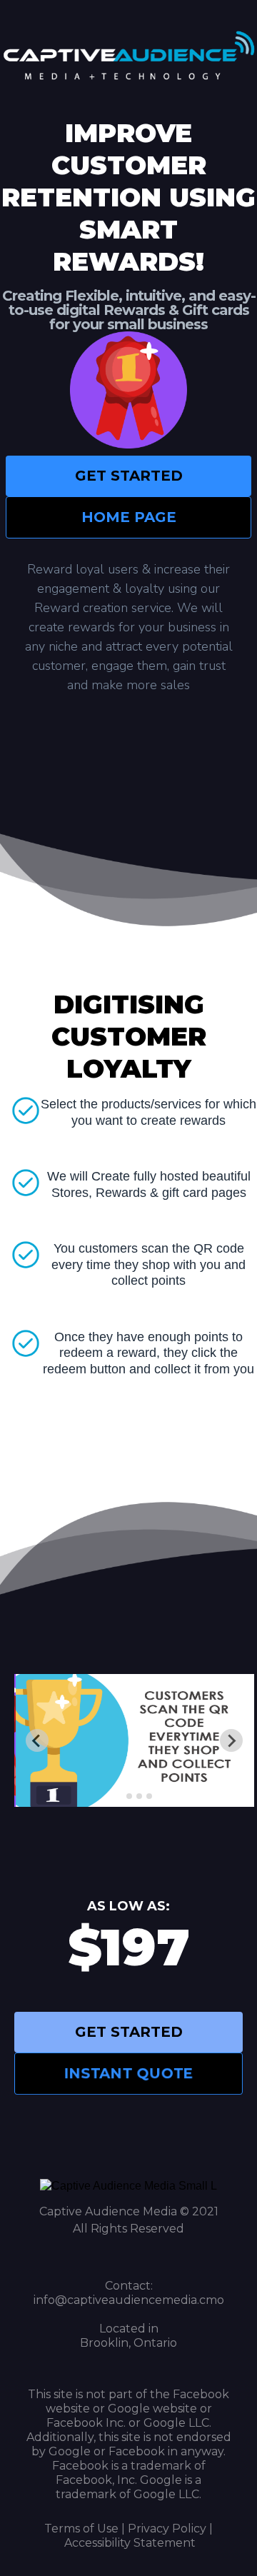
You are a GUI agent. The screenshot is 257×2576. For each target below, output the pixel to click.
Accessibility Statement (130, 2543)
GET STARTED (129, 476)
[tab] (119, 1796)
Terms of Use (81, 2529)
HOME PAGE (129, 517)
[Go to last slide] (37, 1740)
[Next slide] (231, 1740)
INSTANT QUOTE (129, 2073)
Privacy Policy (167, 2529)
